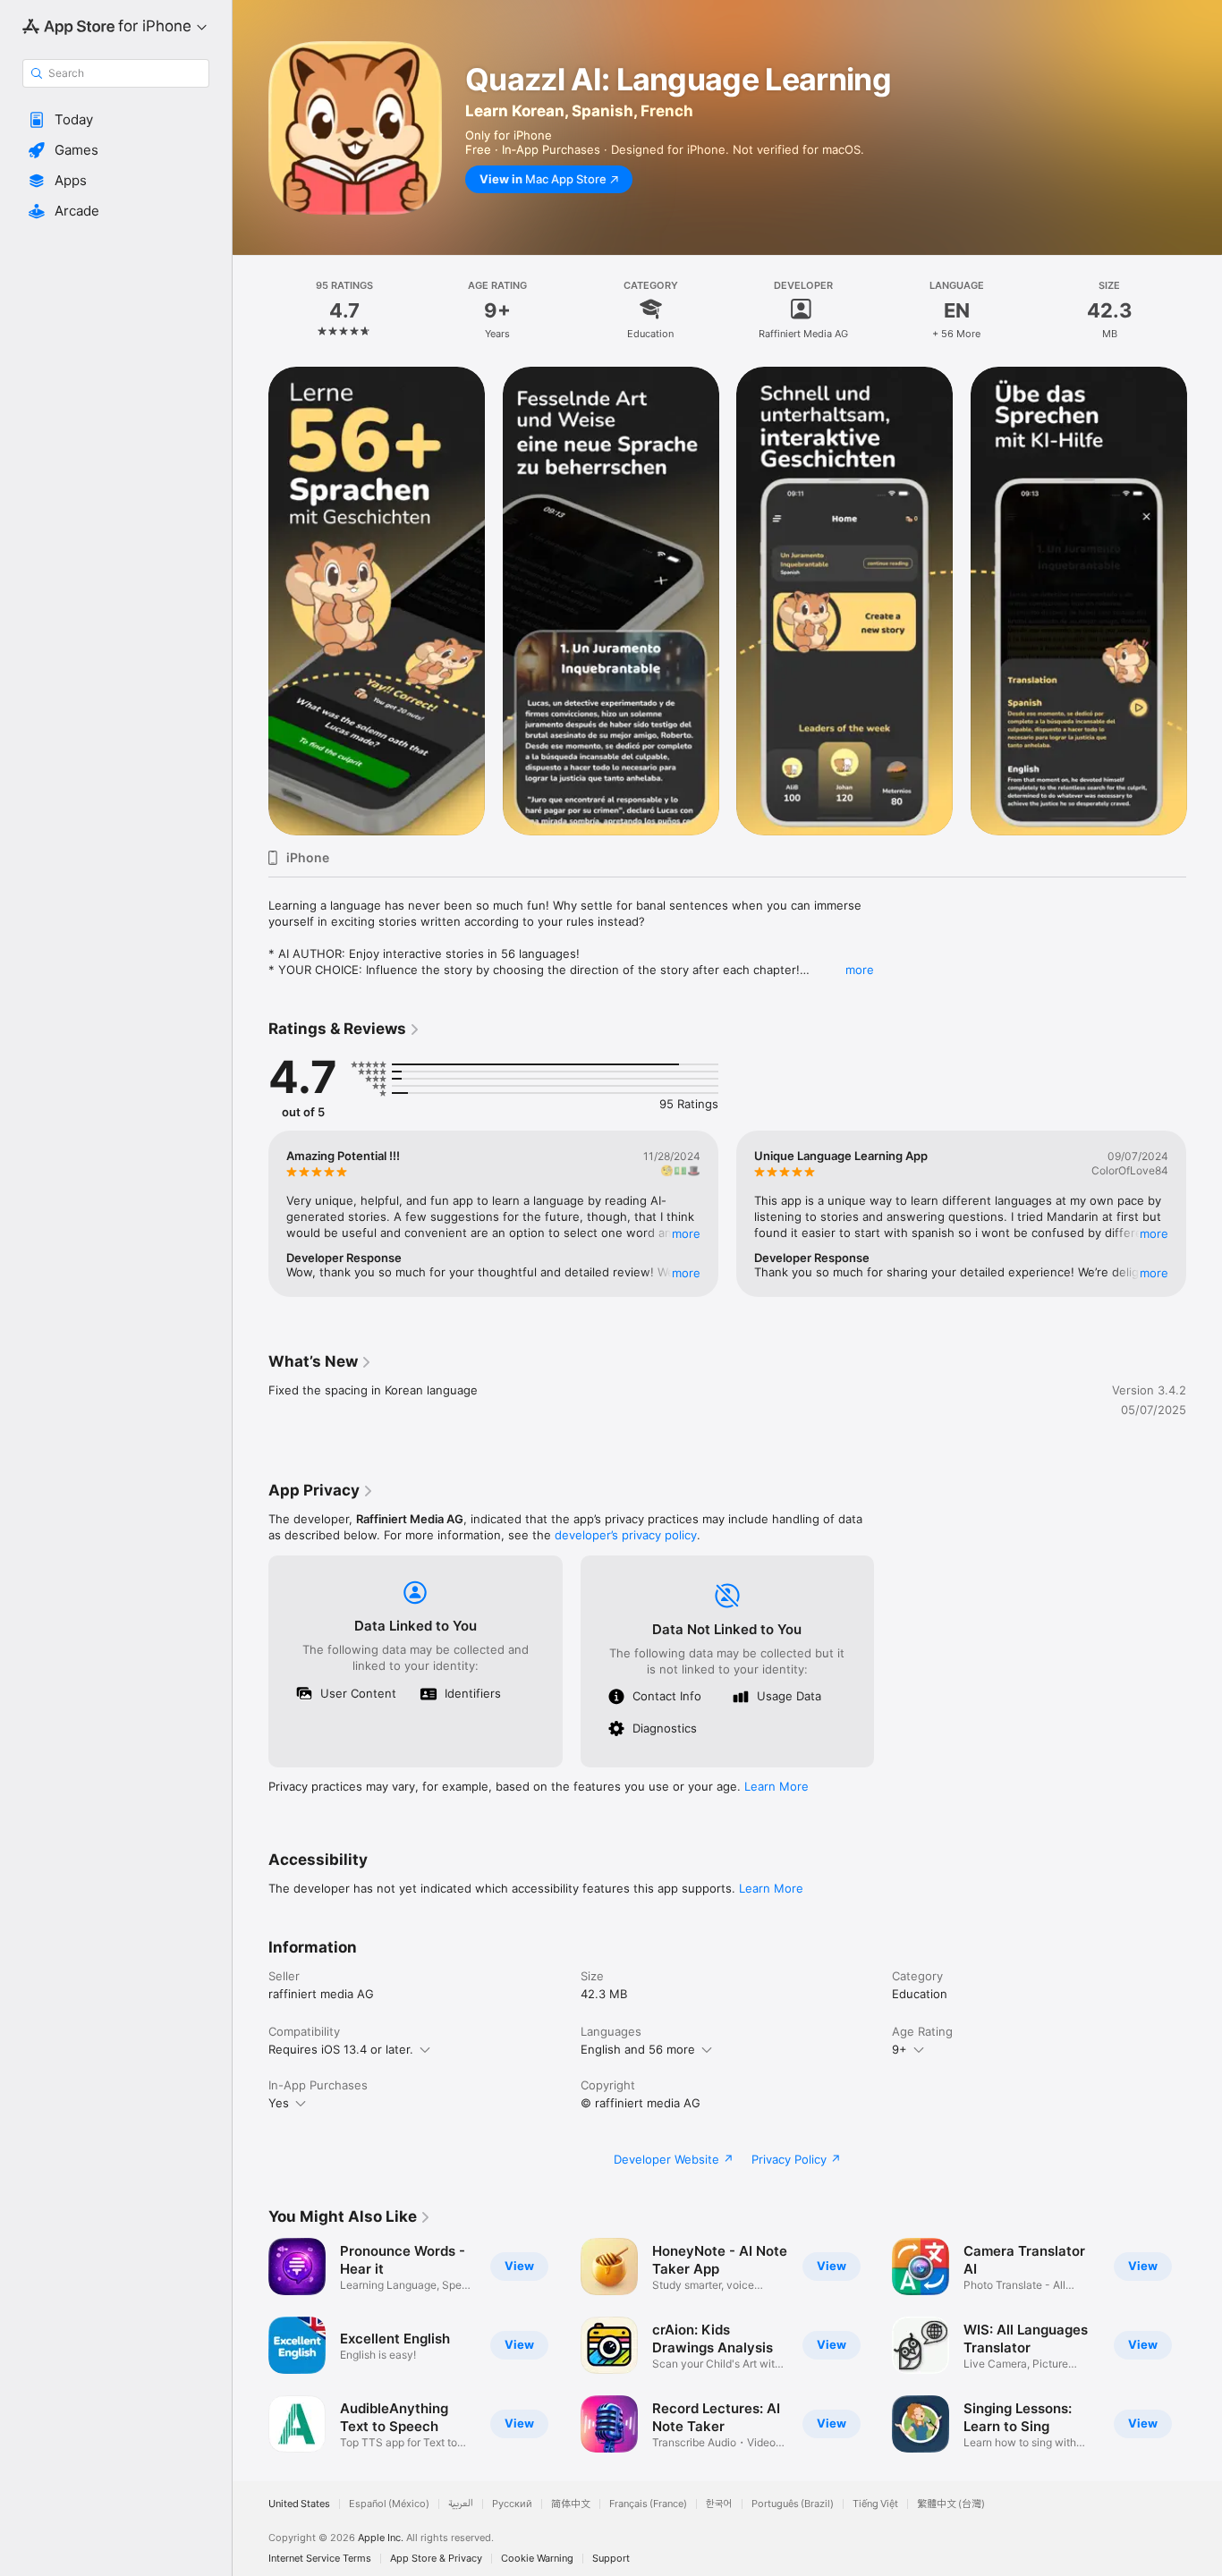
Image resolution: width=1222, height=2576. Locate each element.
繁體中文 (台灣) (951, 2504)
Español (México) (389, 2504)
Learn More (776, 1786)
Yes (279, 2103)
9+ (900, 2049)
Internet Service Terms (320, 2559)
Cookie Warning (537, 2559)
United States (299, 2504)
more (860, 970)
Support (611, 2559)
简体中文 (571, 2504)
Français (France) (648, 2504)
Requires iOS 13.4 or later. (341, 2049)
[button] (116, 120)
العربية (461, 2504)
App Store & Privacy (436, 2559)
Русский (512, 2504)
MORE (686, 1233)
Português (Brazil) (793, 2504)
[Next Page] (1204, 601)
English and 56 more (638, 2049)
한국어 (719, 2504)
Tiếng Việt (875, 2504)
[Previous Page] (250, 601)
